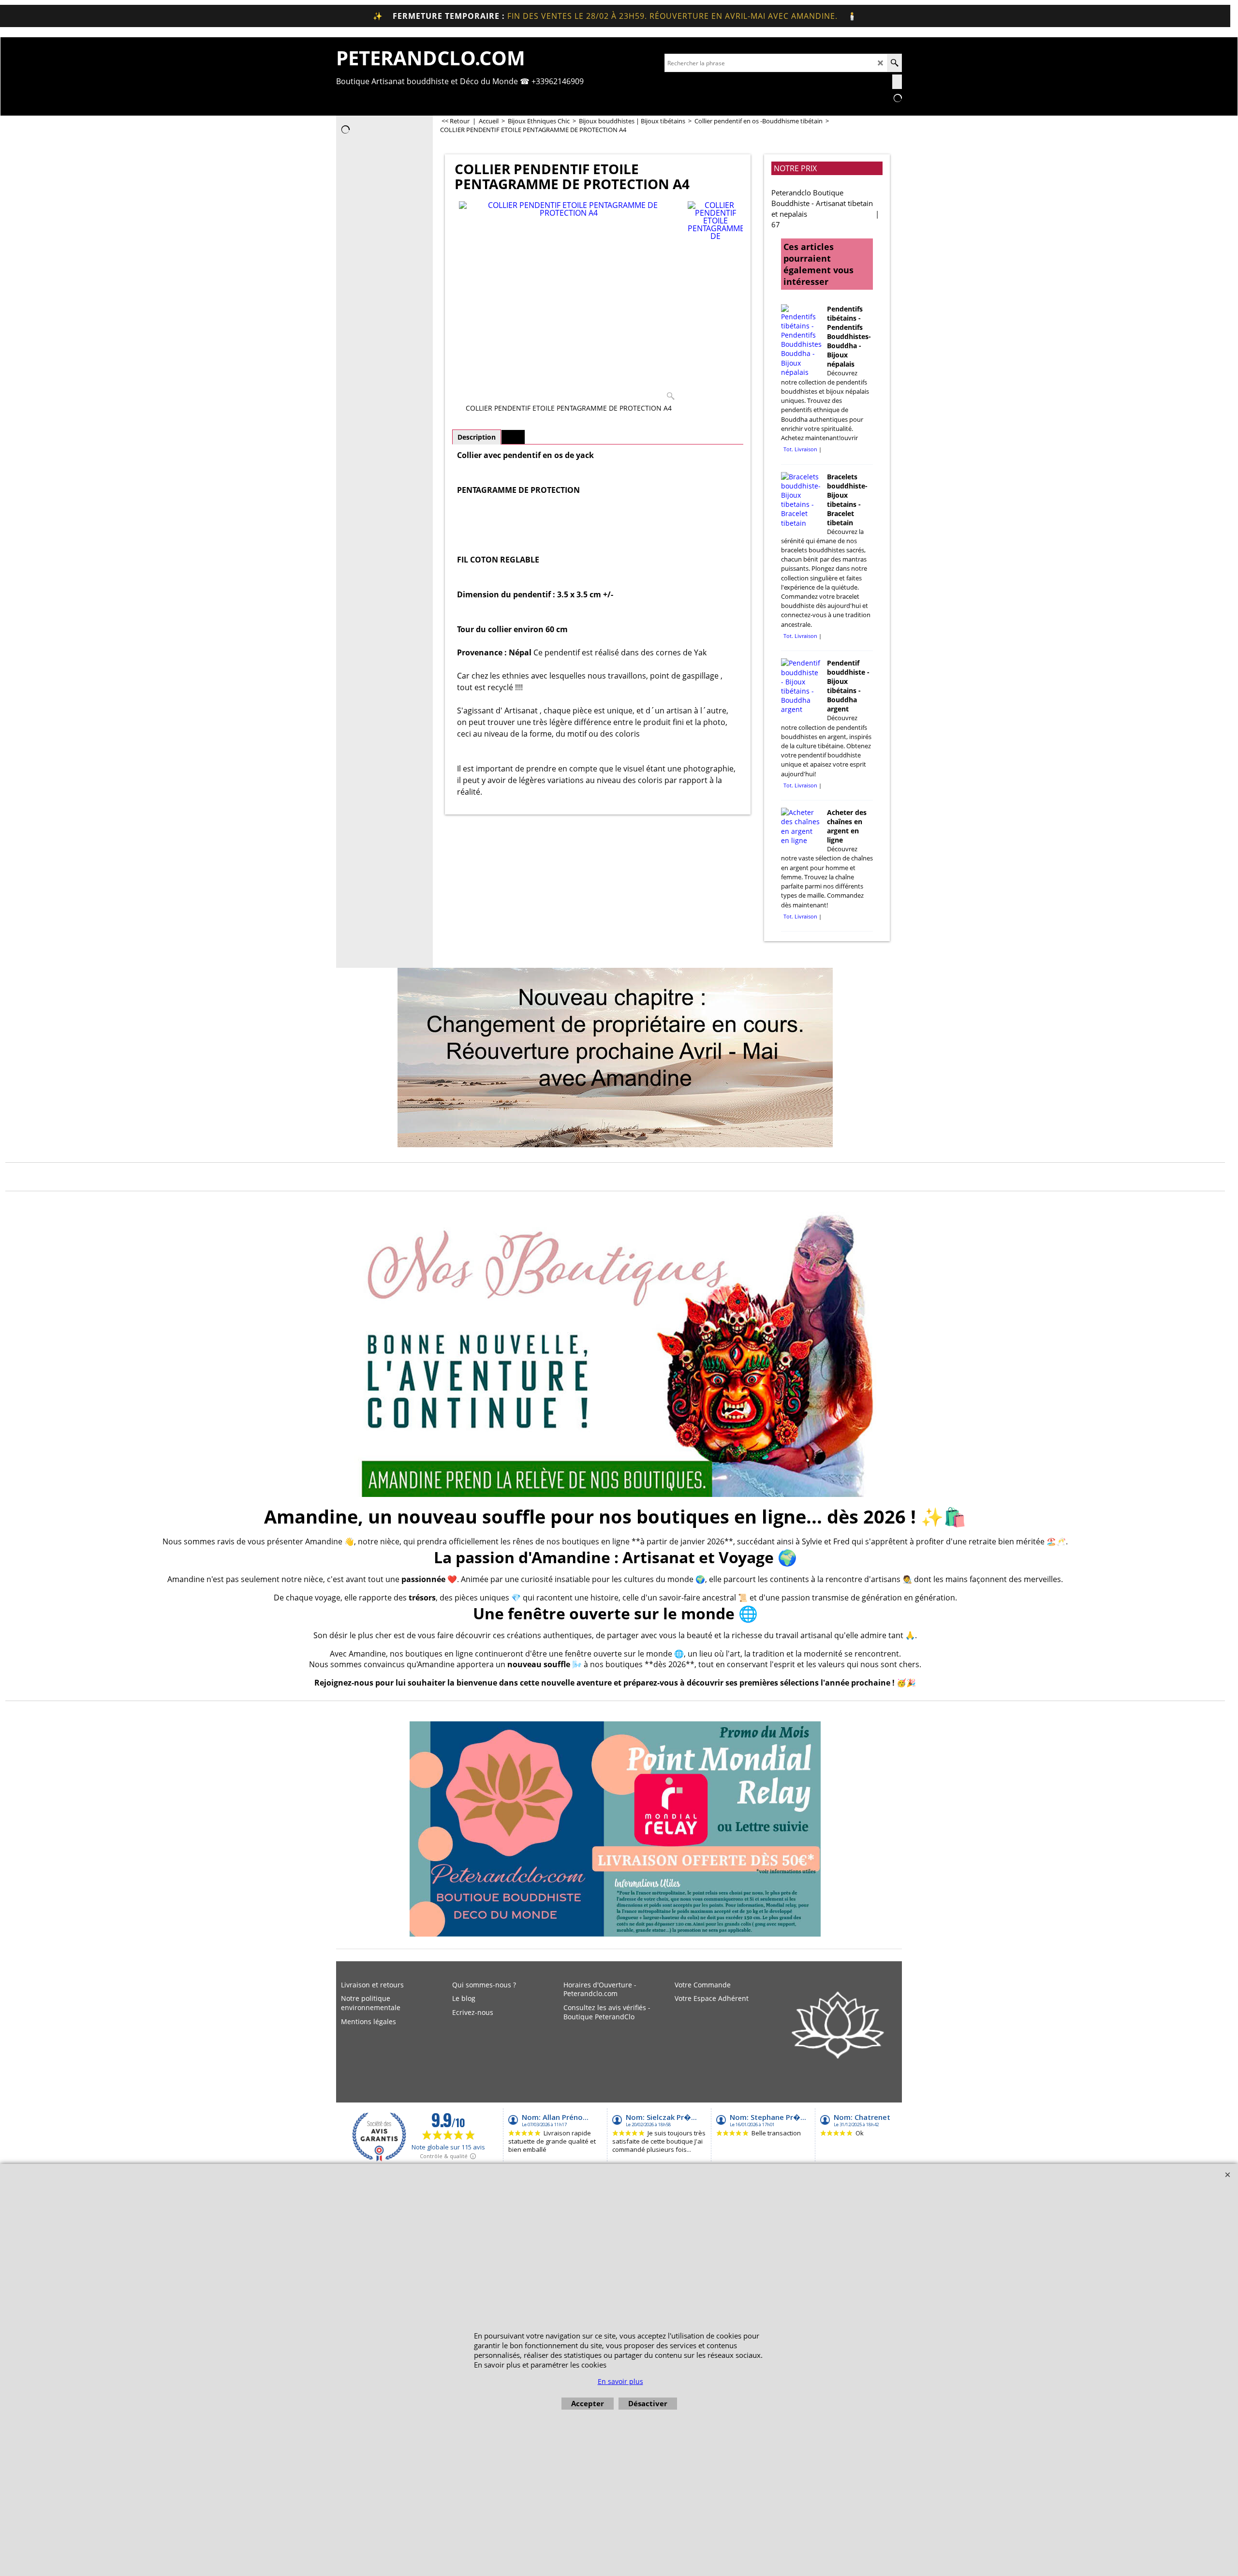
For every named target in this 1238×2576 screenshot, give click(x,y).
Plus (513, 437)
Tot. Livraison (800, 449)
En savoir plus (620, 2381)
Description (477, 437)
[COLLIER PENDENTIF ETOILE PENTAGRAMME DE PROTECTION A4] (569, 303)
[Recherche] (894, 63)
